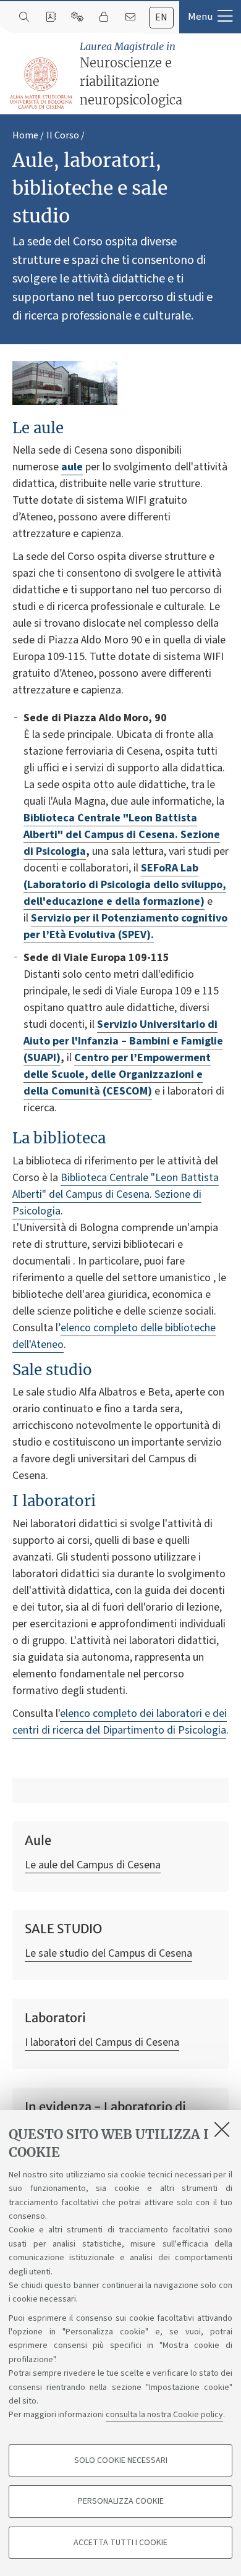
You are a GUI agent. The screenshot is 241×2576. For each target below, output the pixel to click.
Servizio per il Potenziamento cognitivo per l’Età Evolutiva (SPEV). (125, 926)
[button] (210, 17)
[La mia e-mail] (130, 17)
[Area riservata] (104, 17)
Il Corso (63, 135)
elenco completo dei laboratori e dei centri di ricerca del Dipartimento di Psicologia (120, 1722)
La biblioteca (59, 1138)
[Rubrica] (50, 17)
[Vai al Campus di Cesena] (41, 83)
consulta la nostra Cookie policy (164, 2415)
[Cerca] (24, 17)
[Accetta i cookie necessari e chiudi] (222, 2129)
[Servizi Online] (77, 17)
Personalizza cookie (121, 2501)
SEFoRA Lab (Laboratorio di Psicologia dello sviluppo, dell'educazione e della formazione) (125, 885)
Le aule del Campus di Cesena (93, 1865)
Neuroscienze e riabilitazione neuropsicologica (131, 74)
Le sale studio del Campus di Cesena (108, 1953)
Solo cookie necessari (121, 2460)
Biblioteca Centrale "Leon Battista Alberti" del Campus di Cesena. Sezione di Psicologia (122, 835)
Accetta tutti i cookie (120, 2543)
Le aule (38, 428)
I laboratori (54, 1501)
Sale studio (52, 1370)
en (161, 17)
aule (72, 467)
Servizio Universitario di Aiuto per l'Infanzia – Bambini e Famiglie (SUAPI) (123, 1041)
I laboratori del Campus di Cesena (102, 2042)
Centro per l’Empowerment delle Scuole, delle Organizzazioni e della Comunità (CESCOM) (117, 1074)
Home (25, 135)
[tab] (161, 18)
